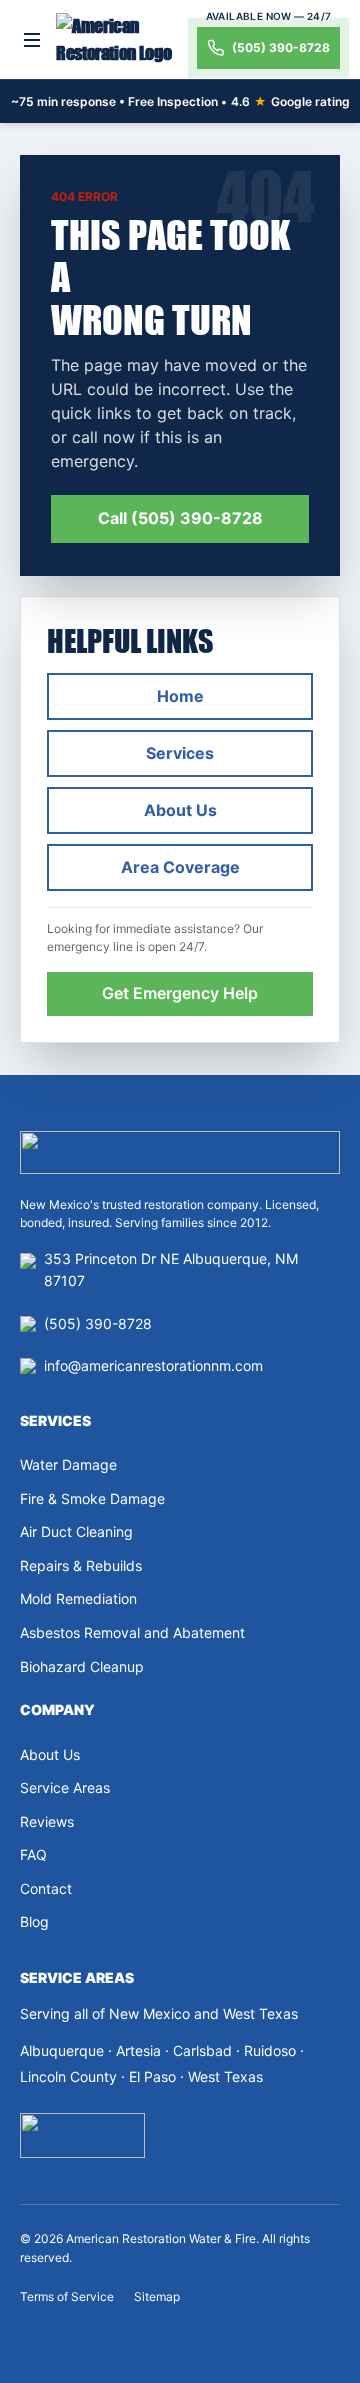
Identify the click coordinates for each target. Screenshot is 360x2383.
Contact (46, 1888)
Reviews (47, 1821)
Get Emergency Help (180, 993)
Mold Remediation (78, 1598)
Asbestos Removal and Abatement (132, 1632)
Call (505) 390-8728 (180, 518)
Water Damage (68, 1464)
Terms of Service (67, 2296)
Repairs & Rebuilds (81, 1565)
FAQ (33, 1854)
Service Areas (65, 1787)
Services (180, 753)
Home (180, 696)
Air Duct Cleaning (76, 1531)
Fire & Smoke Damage (92, 1498)
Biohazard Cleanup (82, 1666)
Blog (34, 1921)
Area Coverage (180, 867)
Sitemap (157, 2296)
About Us (180, 810)
